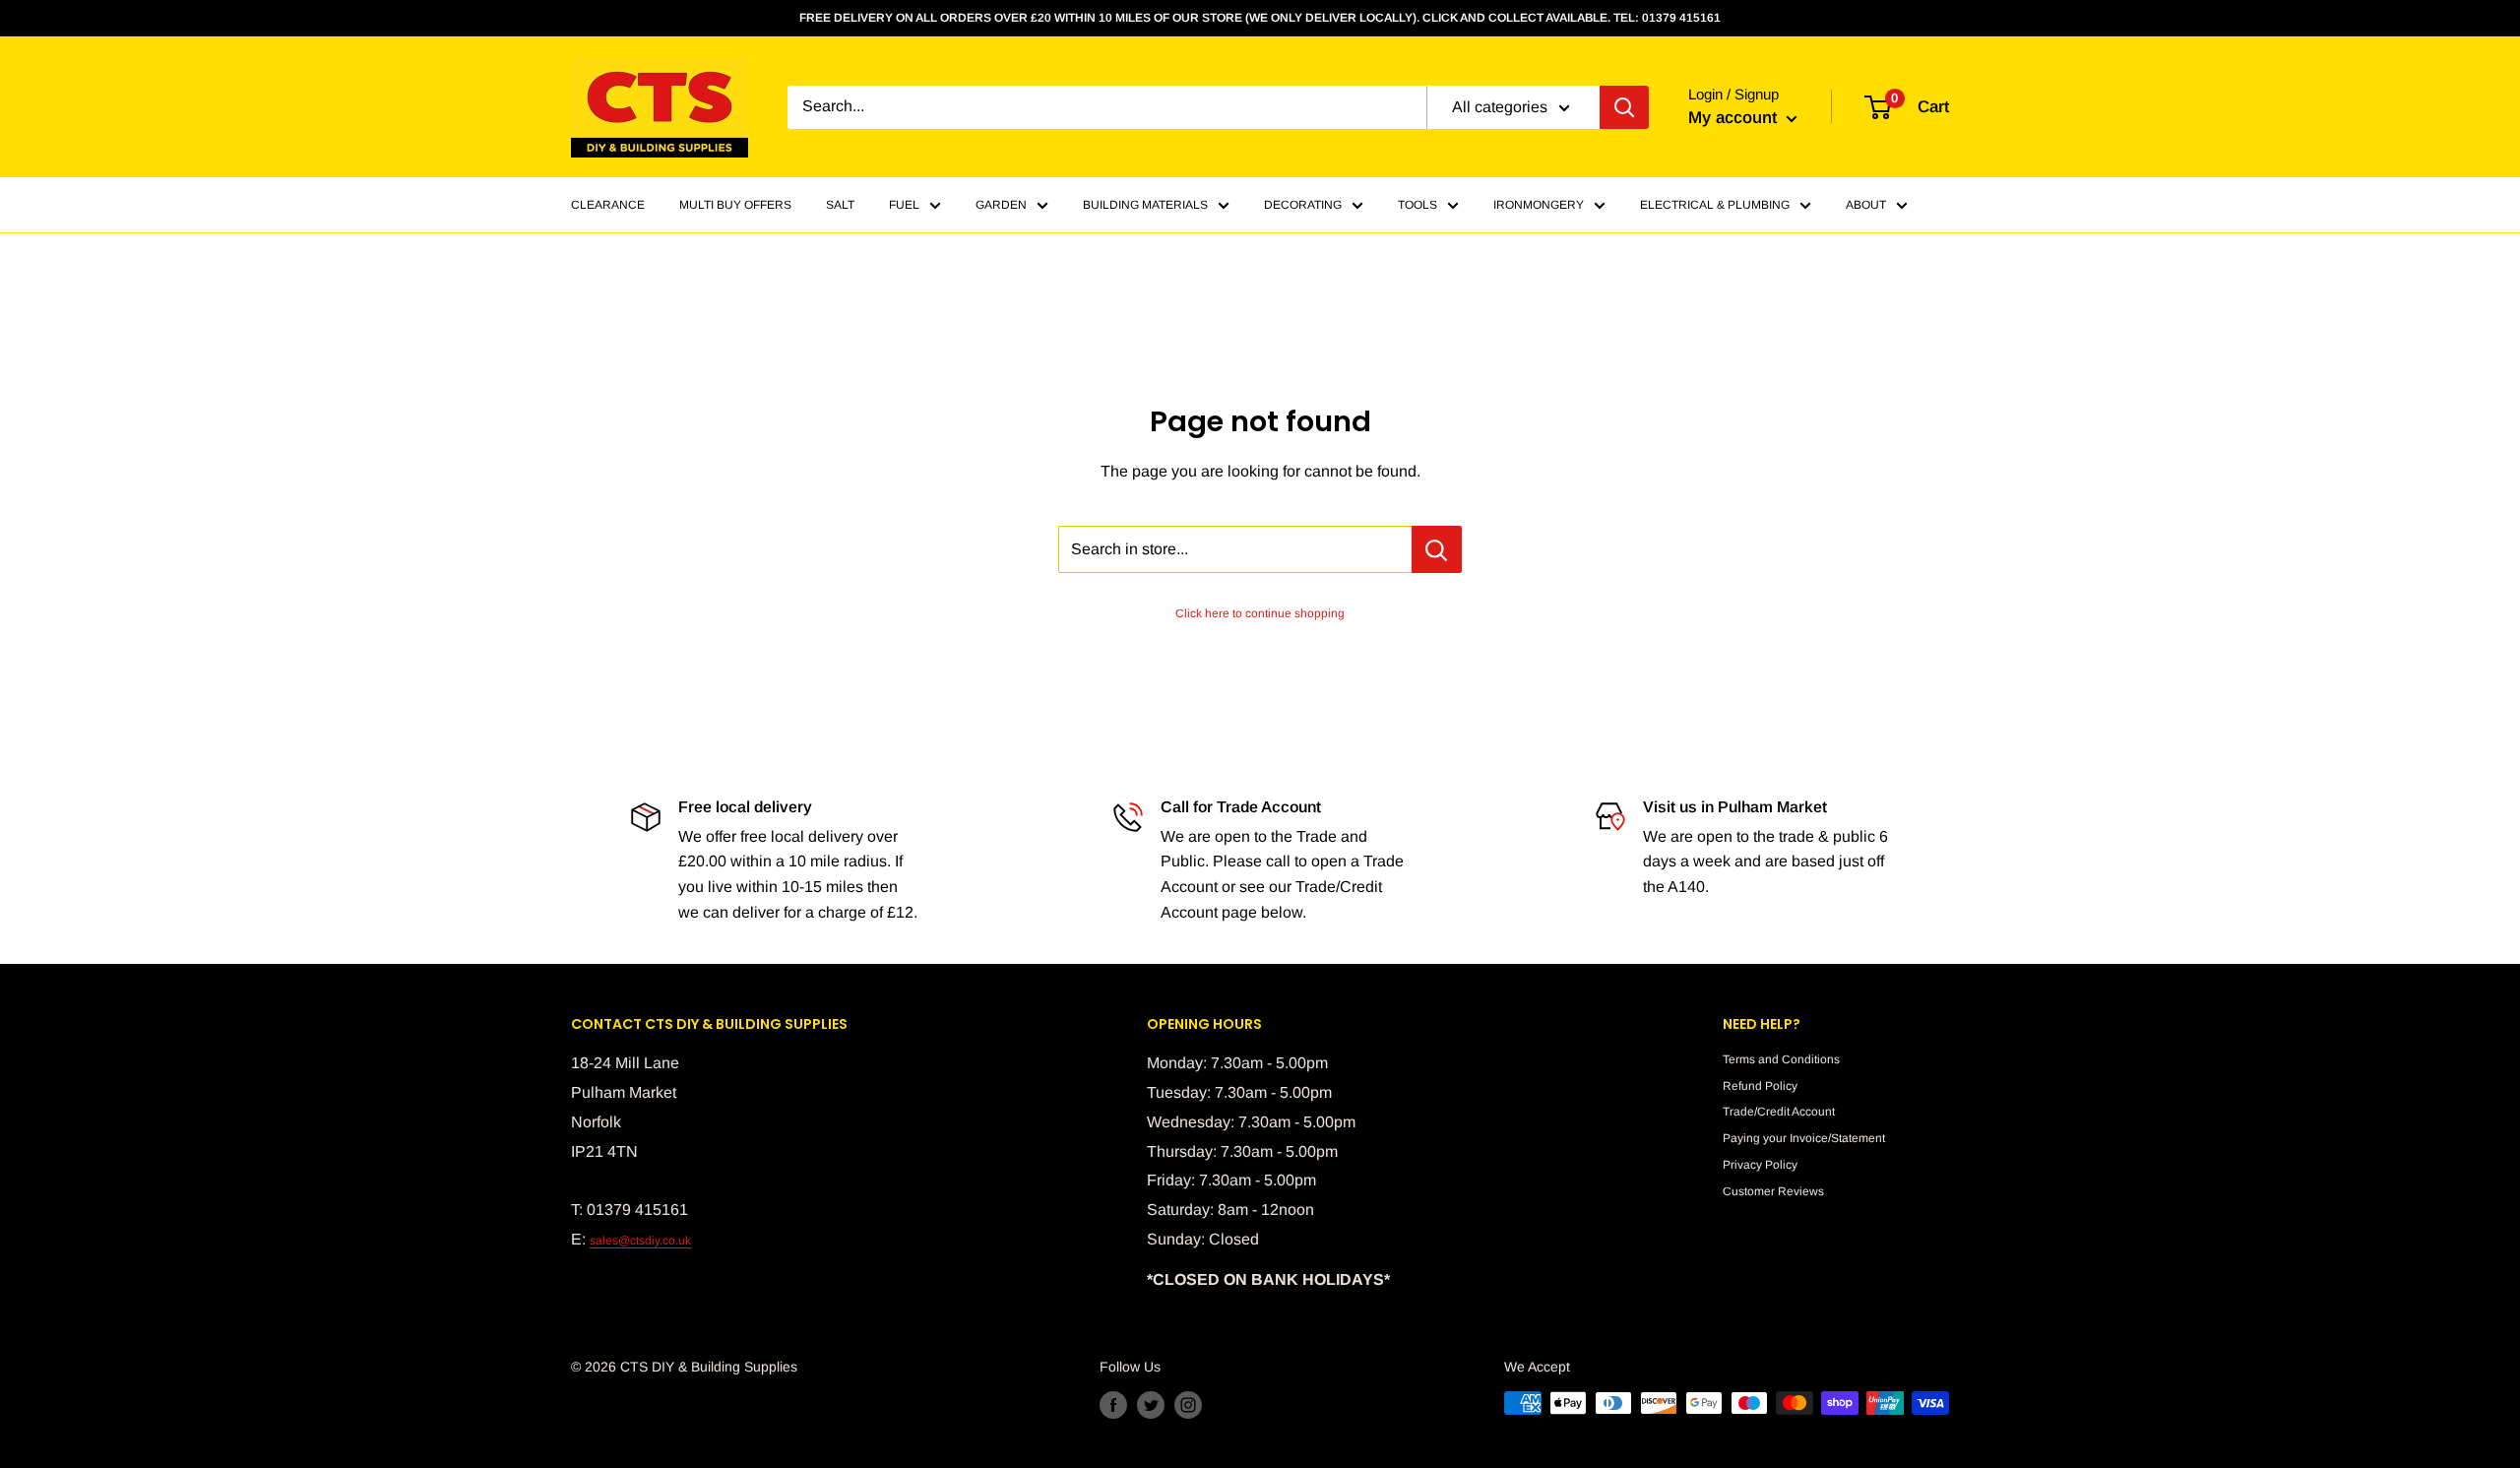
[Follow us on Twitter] (1151, 1405)
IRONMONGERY (1539, 205)
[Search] (1624, 107)
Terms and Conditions (1781, 1059)
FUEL (904, 205)
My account (1735, 118)
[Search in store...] (1437, 549)
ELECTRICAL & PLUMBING (1715, 205)
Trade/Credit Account (1779, 1112)
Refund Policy (1760, 1086)
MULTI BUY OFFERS (735, 205)
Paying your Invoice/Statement (1804, 1138)
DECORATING (1303, 205)
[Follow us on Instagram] (1188, 1405)
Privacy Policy (1760, 1165)
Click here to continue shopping (1260, 613)
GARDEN (1001, 205)
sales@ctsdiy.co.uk (640, 1241)
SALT (840, 205)
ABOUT (1866, 205)
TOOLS (1417, 205)
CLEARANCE (608, 205)
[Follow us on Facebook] (1113, 1405)
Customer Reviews (1773, 1191)
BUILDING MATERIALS (1145, 205)
